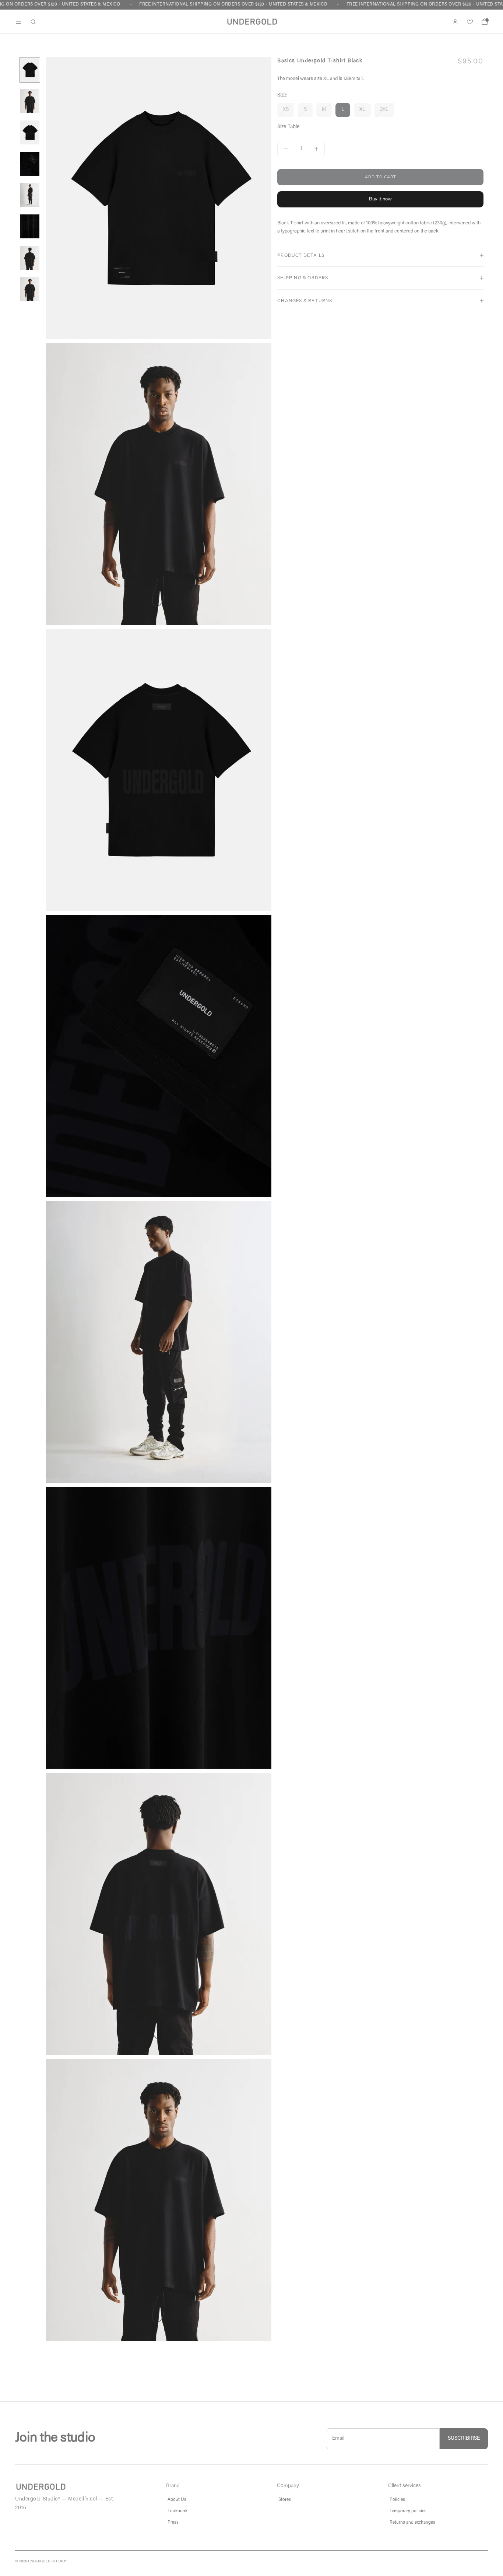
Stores (285, 2500)
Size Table (288, 127)
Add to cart (381, 177)
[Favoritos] (470, 22)
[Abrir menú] (18, 22)
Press (173, 2523)
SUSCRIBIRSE (464, 2439)
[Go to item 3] (30, 132)
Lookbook (177, 2511)
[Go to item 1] (30, 70)
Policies (397, 2500)
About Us (177, 2500)
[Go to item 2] (30, 101)
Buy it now (380, 199)
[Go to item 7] (30, 258)
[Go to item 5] (30, 195)
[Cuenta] (455, 22)
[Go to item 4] (30, 164)
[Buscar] (33, 22)
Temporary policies (408, 2511)
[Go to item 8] (30, 289)
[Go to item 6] (30, 226)
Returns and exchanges (412, 2523)
